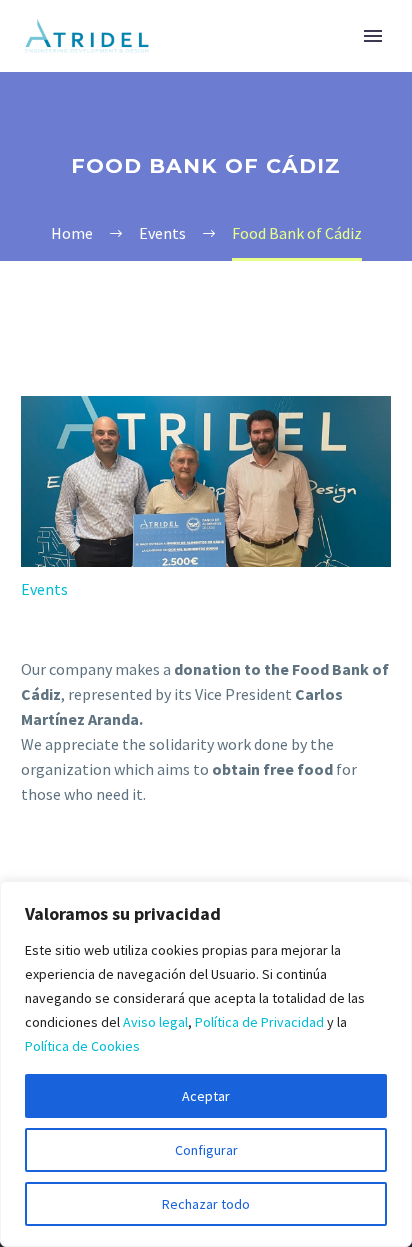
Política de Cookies (82, 1046)
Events (44, 589)
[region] (206, 1064)
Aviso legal (155, 1022)
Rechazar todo (206, 1204)
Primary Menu (373, 36)
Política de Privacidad (259, 1022)
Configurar (206, 1150)
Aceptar (206, 1096)
